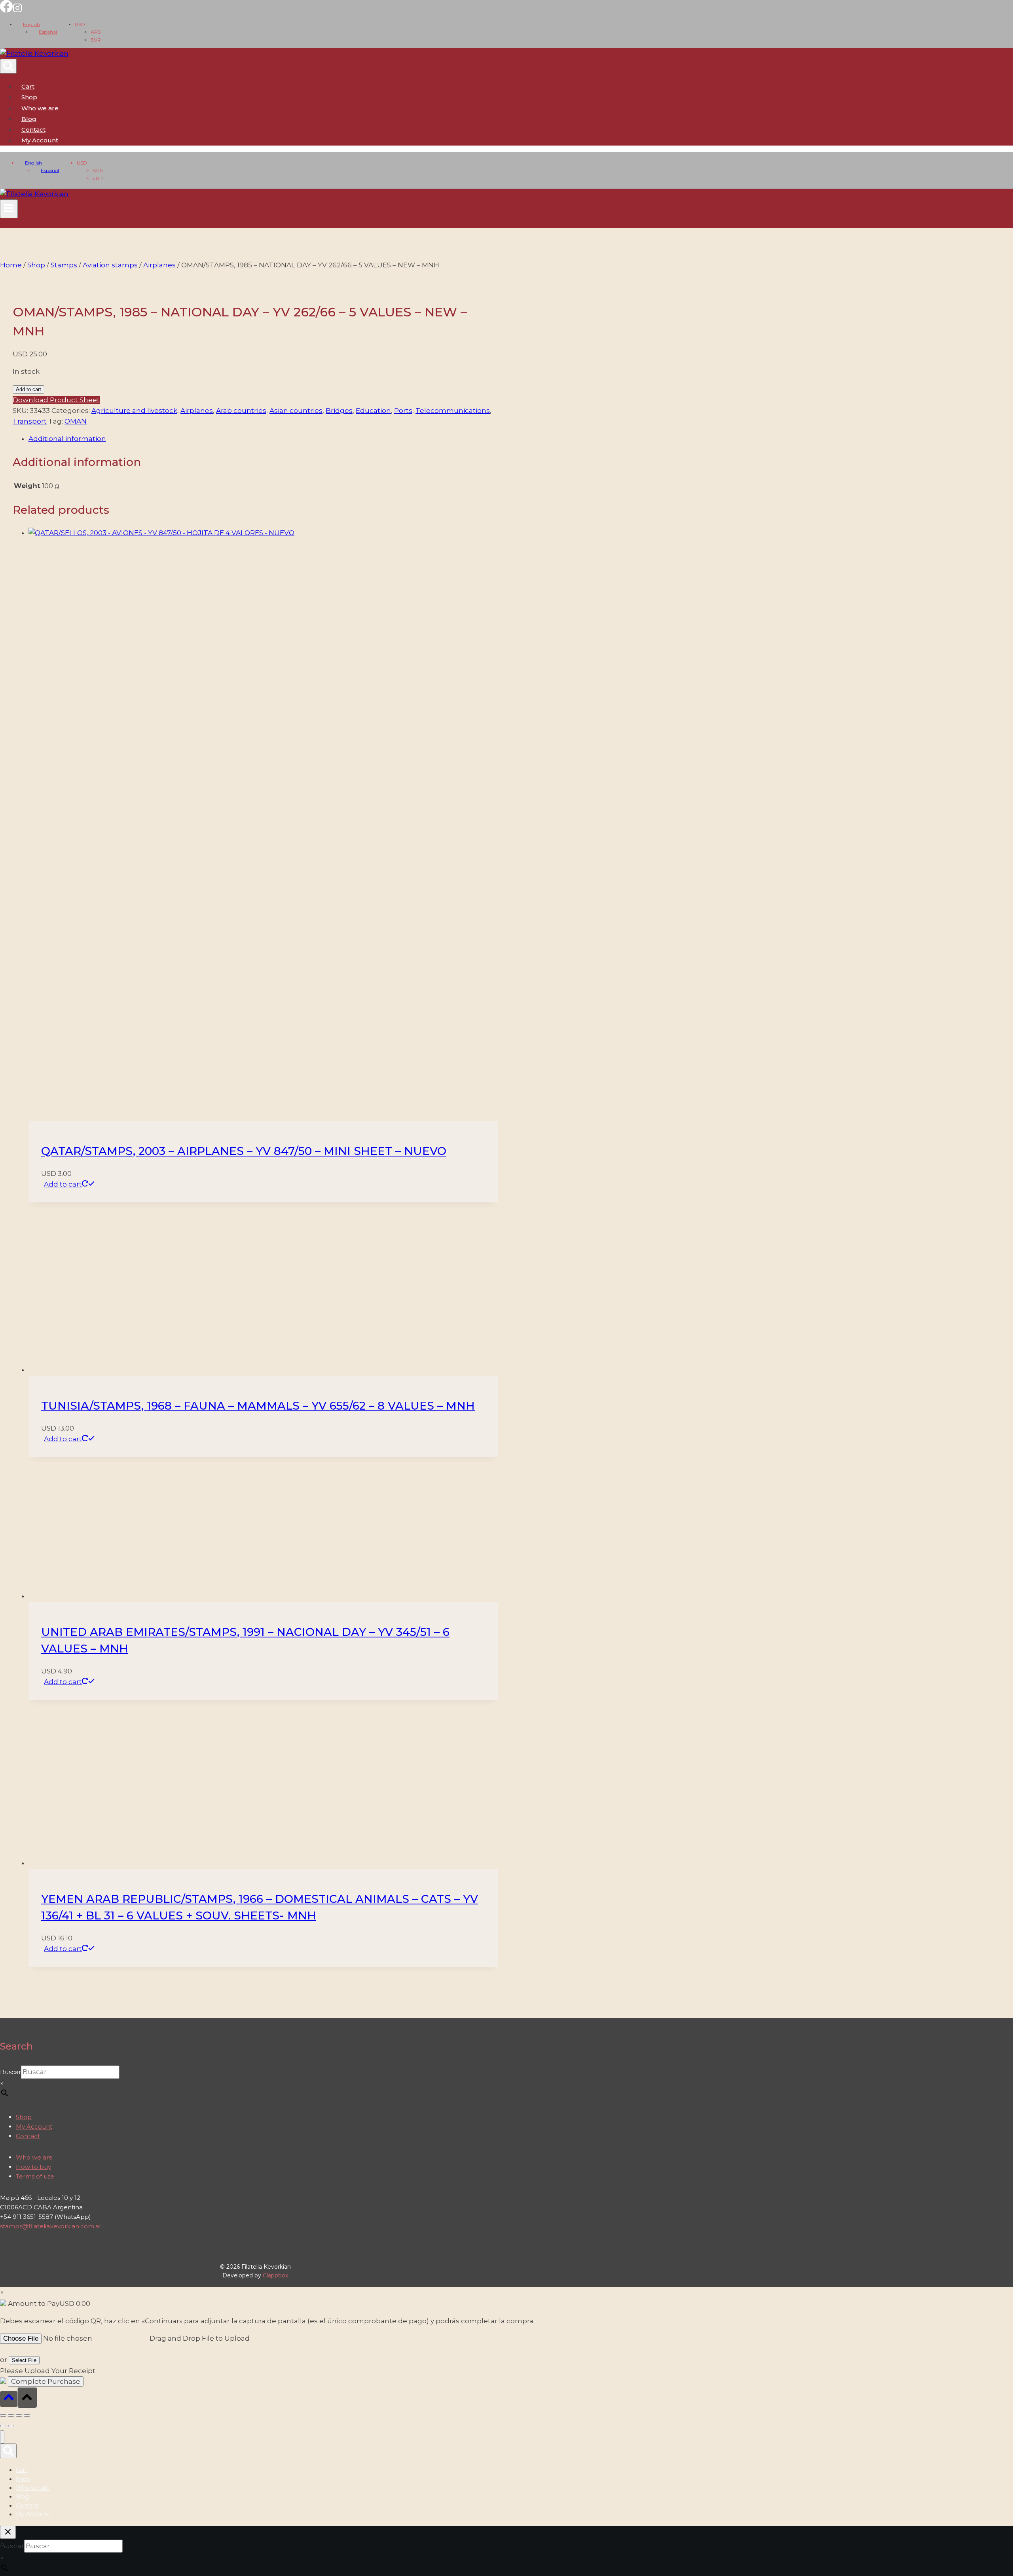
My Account (34, 2126)
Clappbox (275, 2275)
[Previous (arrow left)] (3, 2426)
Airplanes (197, 411)
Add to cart (28, 389)
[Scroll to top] (9, 2399)
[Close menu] (2, 2437)
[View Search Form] (8, 66)
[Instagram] (17, 10)
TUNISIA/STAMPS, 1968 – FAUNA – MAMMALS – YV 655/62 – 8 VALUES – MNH (258, 1406)
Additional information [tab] (67, 439)
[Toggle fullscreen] (11, 2415)
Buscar (10, 2072)
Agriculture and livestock (134, 411)
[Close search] (8, 2532)
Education (373, 411)
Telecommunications (453, 411)
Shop (29, 97)
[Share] (19, 2415)
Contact (33, 130)
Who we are (40, 108)
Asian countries (296, 411)
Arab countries (241, 411)
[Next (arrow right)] (11, 2426)
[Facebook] (6, 10)
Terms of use (35, 2176)
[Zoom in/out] (3, 2415)
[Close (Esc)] (27, 2415)
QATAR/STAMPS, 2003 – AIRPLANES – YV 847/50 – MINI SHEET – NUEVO (244, 1151)
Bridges (339, 411)
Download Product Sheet (56, 400)
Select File (24, 2360)
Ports (403, 411)
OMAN (76, 421)
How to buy (33, 2167)
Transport (30, 421)
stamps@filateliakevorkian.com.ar (51, 2226)
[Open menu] (9, 209)
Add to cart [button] (63, 1184)
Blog (29, 119)
